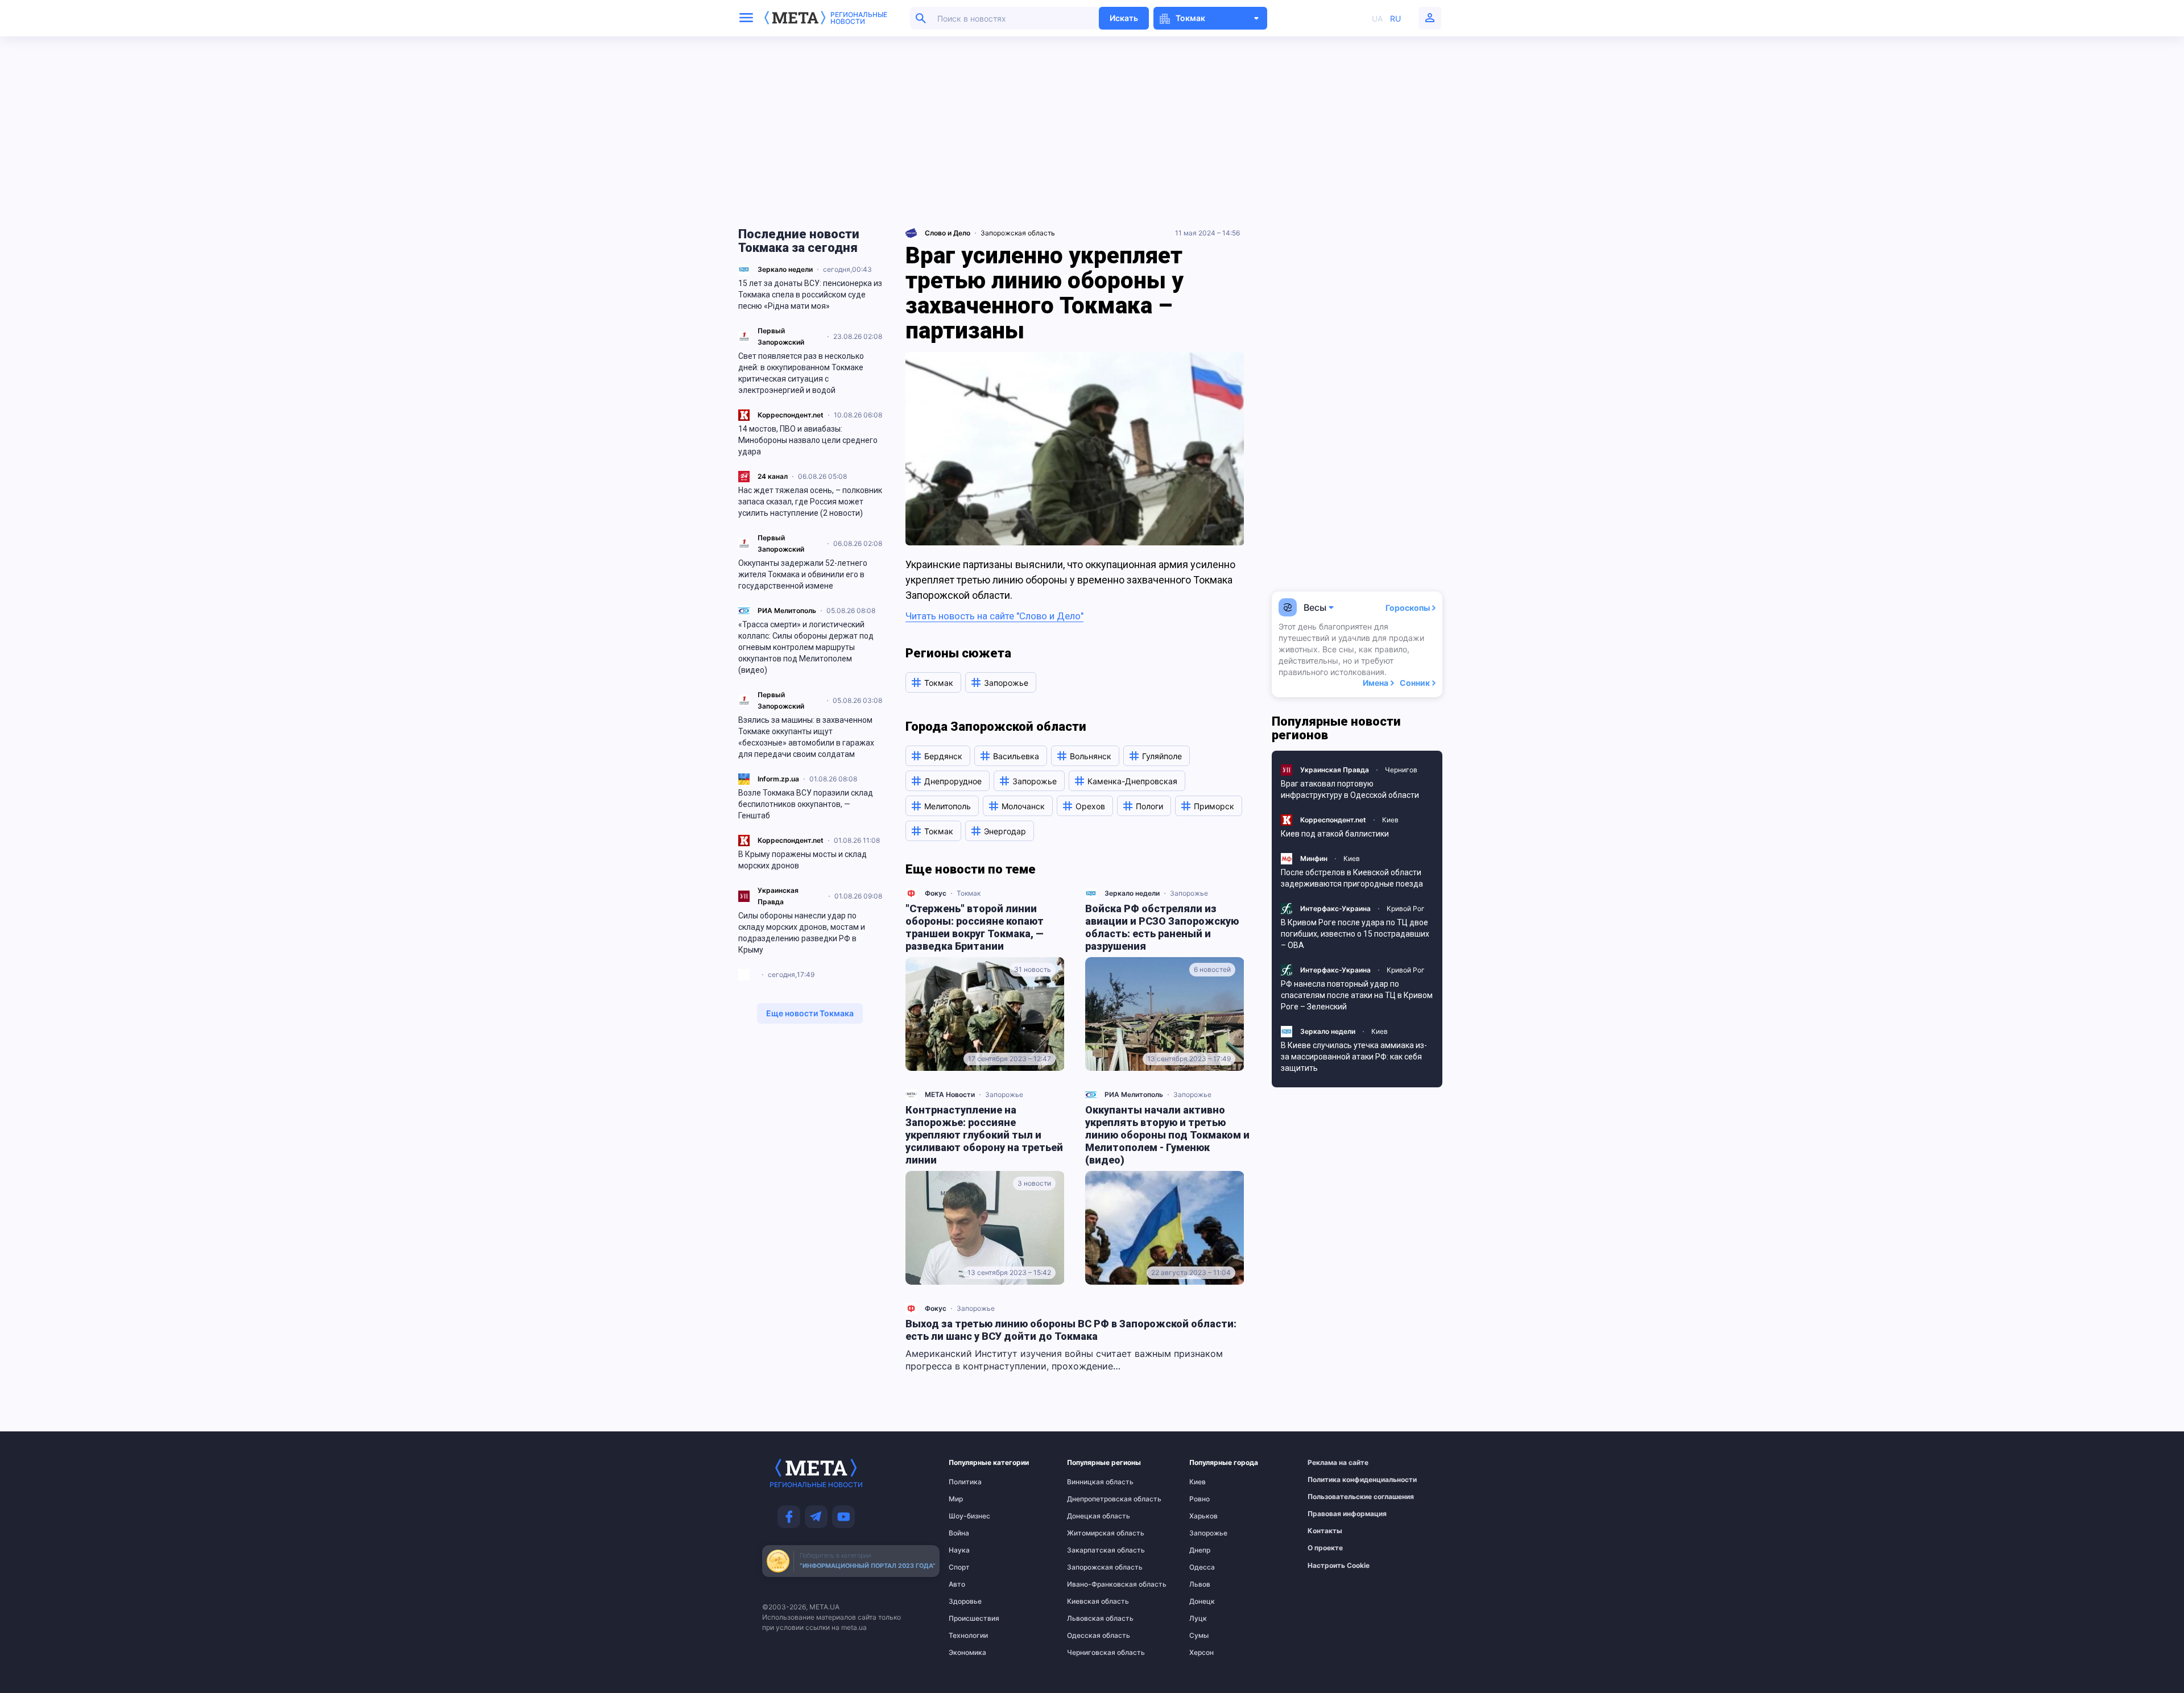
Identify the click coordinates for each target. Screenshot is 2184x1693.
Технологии (968, 1636)
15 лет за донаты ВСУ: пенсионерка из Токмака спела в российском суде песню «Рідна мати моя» (810, 295)
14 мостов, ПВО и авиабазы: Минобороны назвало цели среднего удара (808, 440)
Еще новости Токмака (810, 1013)
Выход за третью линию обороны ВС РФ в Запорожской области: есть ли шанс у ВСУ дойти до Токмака (1071, 1330)
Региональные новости (859, 18)
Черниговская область (1090, 1653)
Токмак (969, 893)
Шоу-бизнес (969, 1516)
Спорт (959, 1567)
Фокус (936, 893)
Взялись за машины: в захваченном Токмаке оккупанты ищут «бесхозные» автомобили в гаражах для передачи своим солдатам (806, 737)
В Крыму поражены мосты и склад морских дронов (803, 860)
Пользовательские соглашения (1333, 1497)
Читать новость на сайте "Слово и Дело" (994, 616)
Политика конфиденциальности (1333, 1480)
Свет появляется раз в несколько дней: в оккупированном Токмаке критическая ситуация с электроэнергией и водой (801, 373)
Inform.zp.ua (778, 779)
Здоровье (965, 1601)
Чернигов (1401, 770)
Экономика (967, 1653)
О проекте (1325, 1548)
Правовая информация (1333, 1514)
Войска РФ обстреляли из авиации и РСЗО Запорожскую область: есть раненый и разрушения (1162, 927)
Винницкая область (1090, 1482)
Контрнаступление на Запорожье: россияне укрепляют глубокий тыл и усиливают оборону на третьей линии (984, 1135)
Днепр (1200, 1550)
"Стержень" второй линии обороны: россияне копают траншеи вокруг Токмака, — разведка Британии (975, 927)
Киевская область (1090, 1601)
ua (1377, 18)
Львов (1200, 1584)
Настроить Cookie (1339, 1566)
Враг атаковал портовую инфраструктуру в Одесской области (1350, 789)
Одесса (1202, 1567)
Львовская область (1090, 1619)
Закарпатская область (1090, 1550)
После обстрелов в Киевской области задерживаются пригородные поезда (1352, 878)
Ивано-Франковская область (1090, 1584)
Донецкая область (1090, 1516)
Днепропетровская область (1090, 1499)
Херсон (1201, 1653)
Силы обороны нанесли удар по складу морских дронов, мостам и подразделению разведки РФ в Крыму (802, 933)
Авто (957, 1584)
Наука (959, 1550)
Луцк (1198, 1619)
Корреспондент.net (791, 415)
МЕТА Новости (950, 1094)
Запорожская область (1018, 233)
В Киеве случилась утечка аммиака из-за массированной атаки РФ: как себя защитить (1354, 1057)
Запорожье (1189, 893)
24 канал (773, 476)
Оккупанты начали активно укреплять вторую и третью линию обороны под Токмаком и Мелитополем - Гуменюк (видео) (1167, 1135)
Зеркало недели (785, 269)
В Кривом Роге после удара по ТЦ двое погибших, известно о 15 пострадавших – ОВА (1355, 934)
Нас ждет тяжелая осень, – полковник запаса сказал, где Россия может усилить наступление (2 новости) (810, 502)
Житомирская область (1090, 1533)
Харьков (1203, 1516)
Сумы (1199, 1636)
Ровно (1199, 1499)
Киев (1390, 820)
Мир (956, 1499)
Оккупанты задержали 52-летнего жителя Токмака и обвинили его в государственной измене (803, 574)
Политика (965, 1482)
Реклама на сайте (1333, 1463)
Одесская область (1090, 1636)
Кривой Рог (1406, 908)
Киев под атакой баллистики (1335, 834)
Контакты (1325, 1531)
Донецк (1202, 1601)
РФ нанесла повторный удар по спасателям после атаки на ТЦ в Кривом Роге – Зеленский (1357, 995)
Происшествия (971, 1619)
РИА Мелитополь (787, 610)
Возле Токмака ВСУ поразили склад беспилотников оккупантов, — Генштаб (806, 804)
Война (959, 1533)
